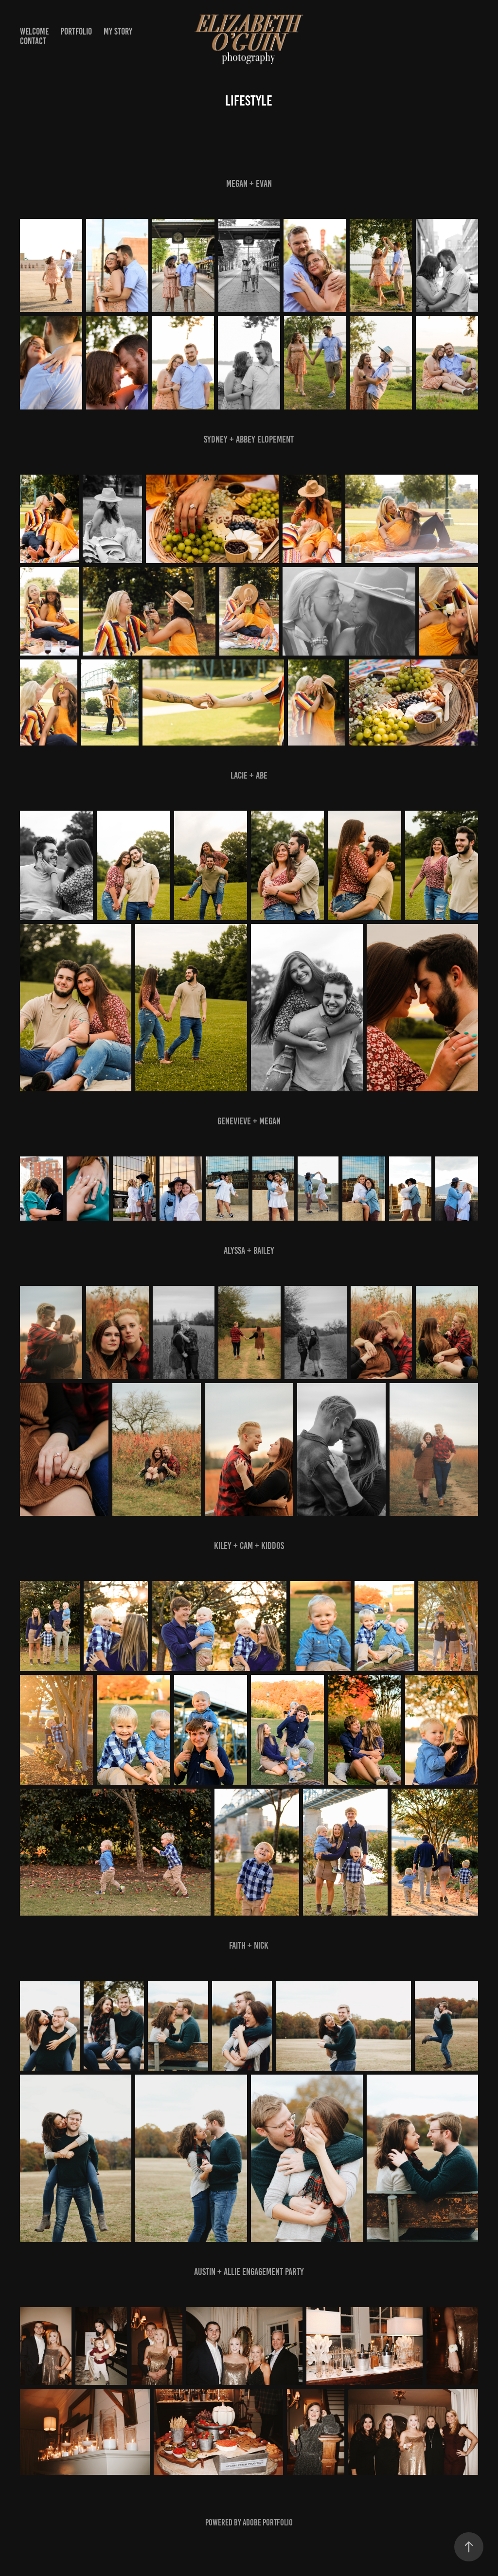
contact (33, 41)
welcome (34, 31)
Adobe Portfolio (268, 2523)
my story (118, 31)
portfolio (76, 31)
